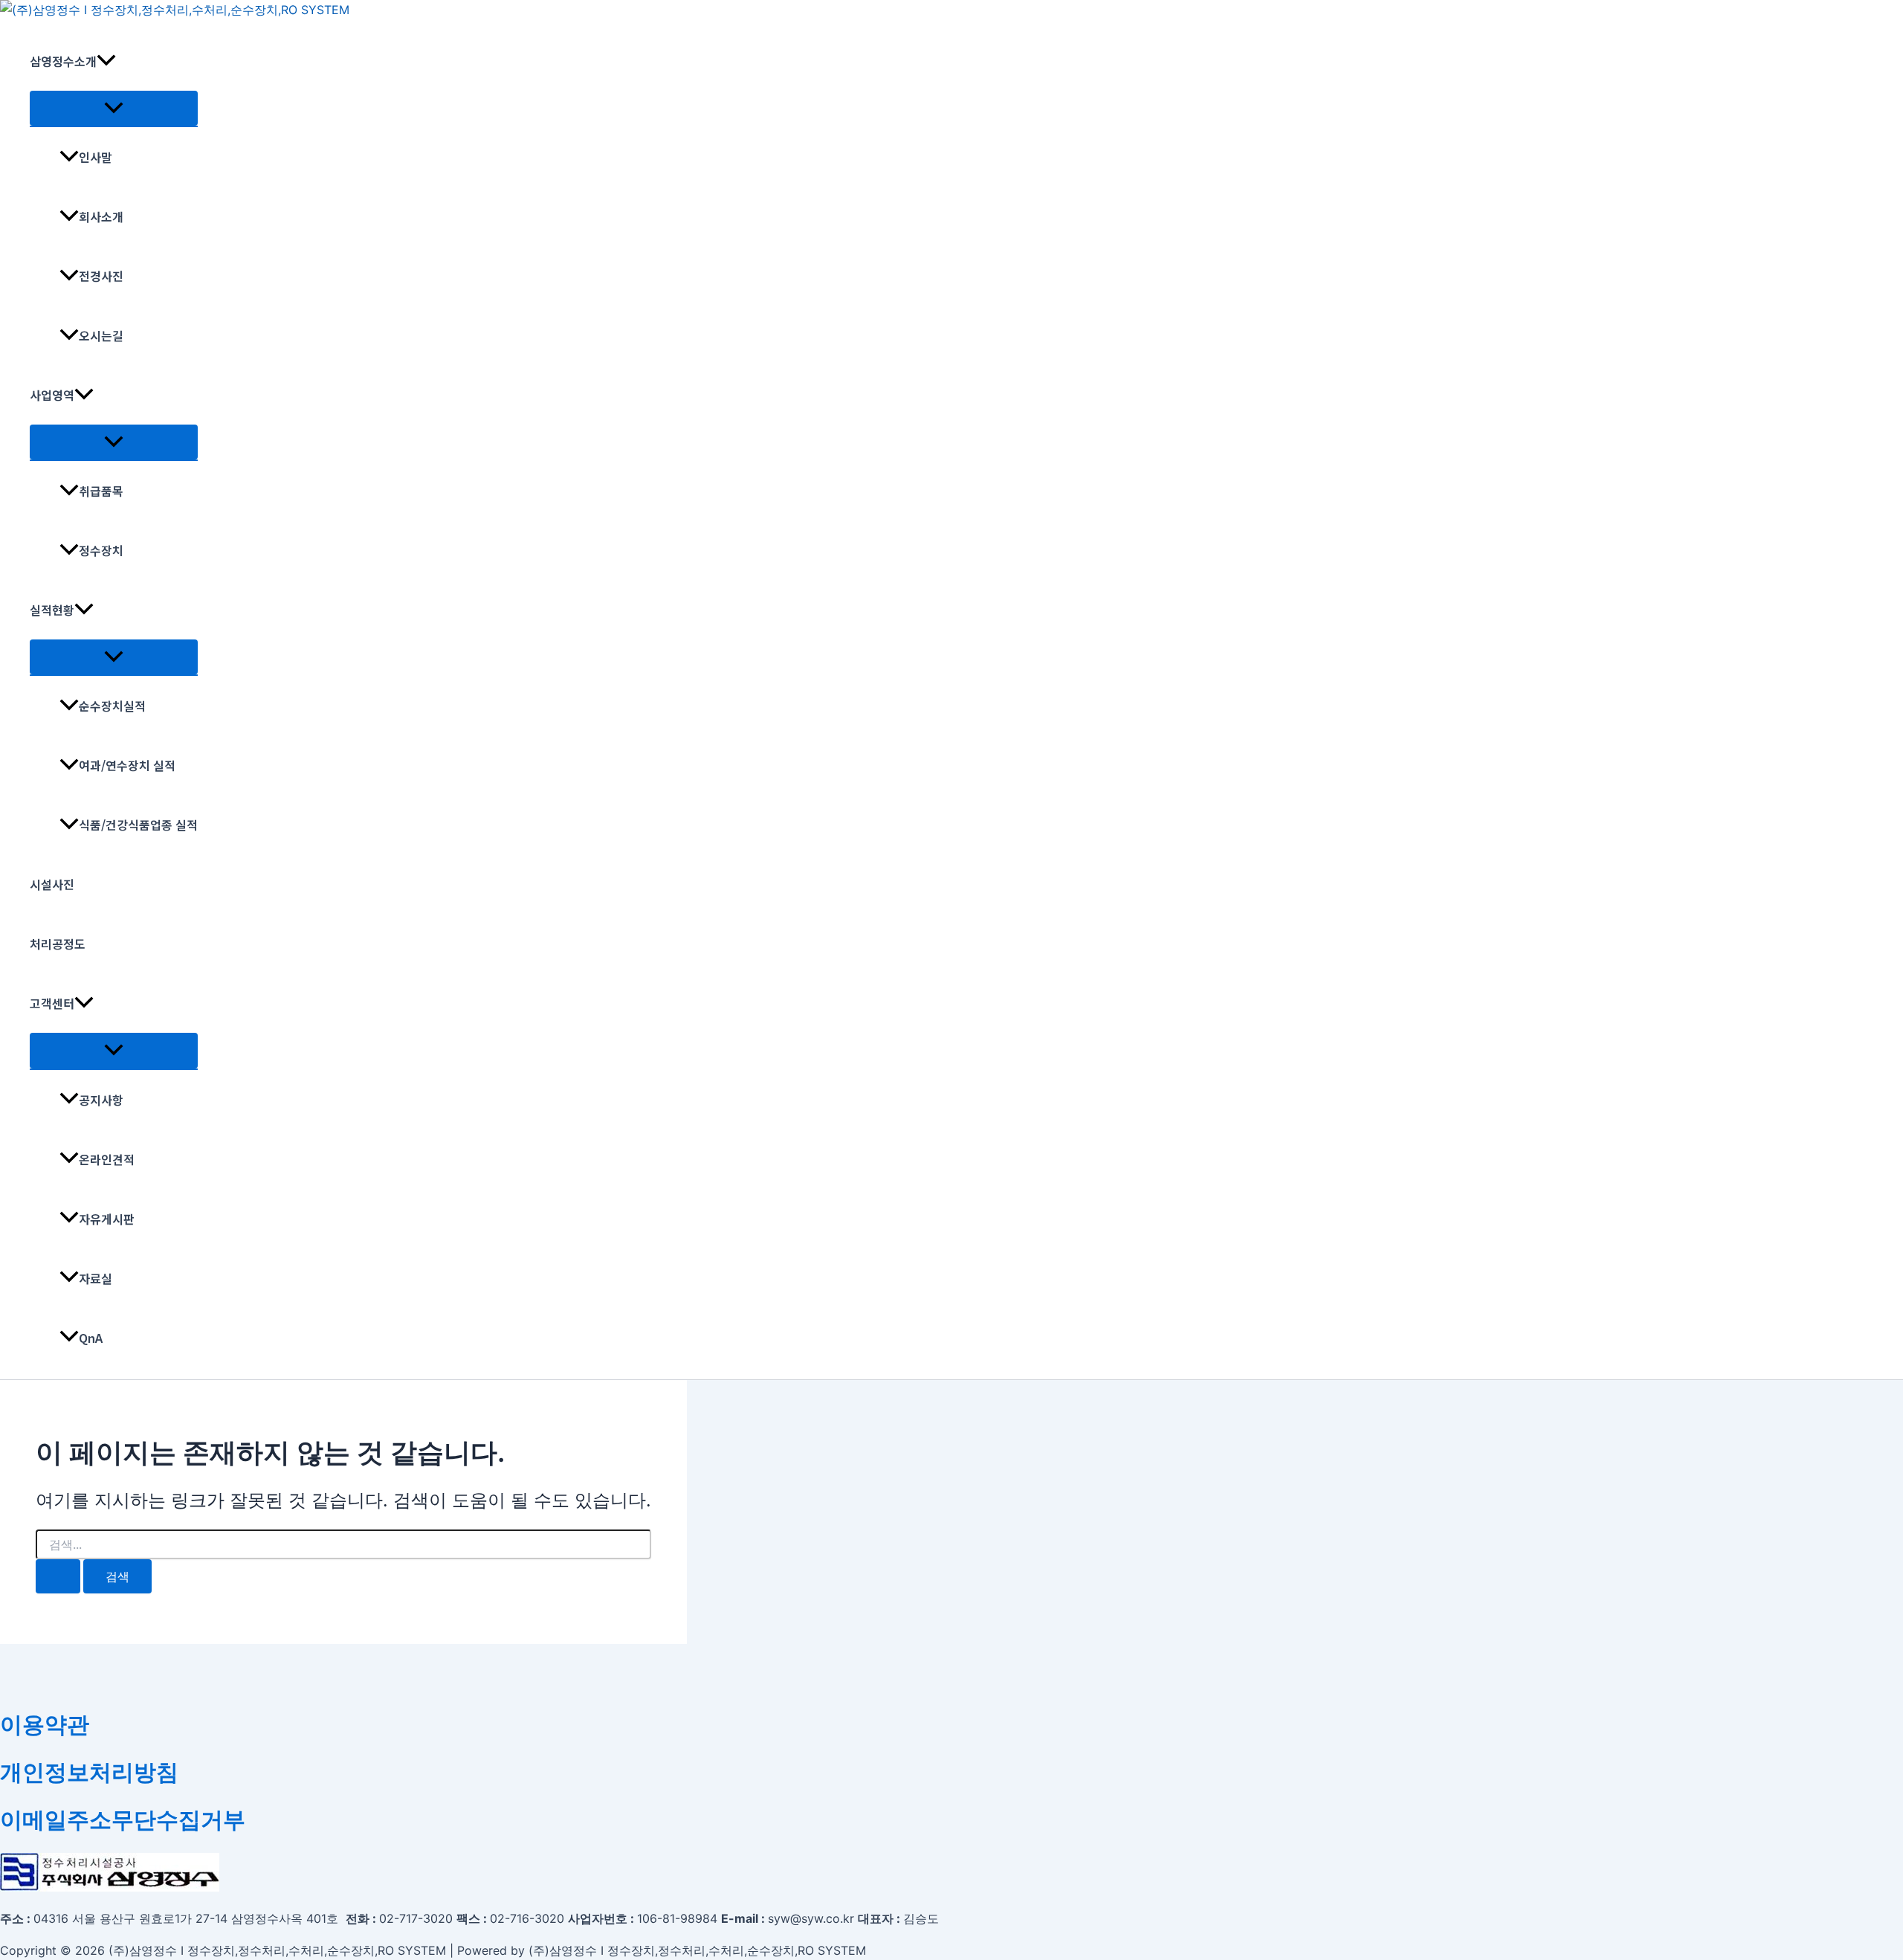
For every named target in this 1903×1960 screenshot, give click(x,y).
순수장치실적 (112, 706)
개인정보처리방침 (89, 1772)
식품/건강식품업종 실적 (138, 825)
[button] (106, 61)
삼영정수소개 (63, 61)
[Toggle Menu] (114, 108)
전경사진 (101, 276)
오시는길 (101, 335)
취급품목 (101, 491)
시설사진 (52, 884)
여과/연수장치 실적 (127, 765)
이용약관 (45, 1724)
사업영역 (52, 395)
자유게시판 (107, 1219)
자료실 (96, 1278)
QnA (91, 1338)
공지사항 (101, 1100)
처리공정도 (58, 944)
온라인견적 (107, 1159)
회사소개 (101, 216)
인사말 (96, 157)
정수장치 (101, 550)
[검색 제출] (58, 1576)
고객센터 (52, 1003)
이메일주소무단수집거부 (123, 1819)
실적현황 (52, 610)
